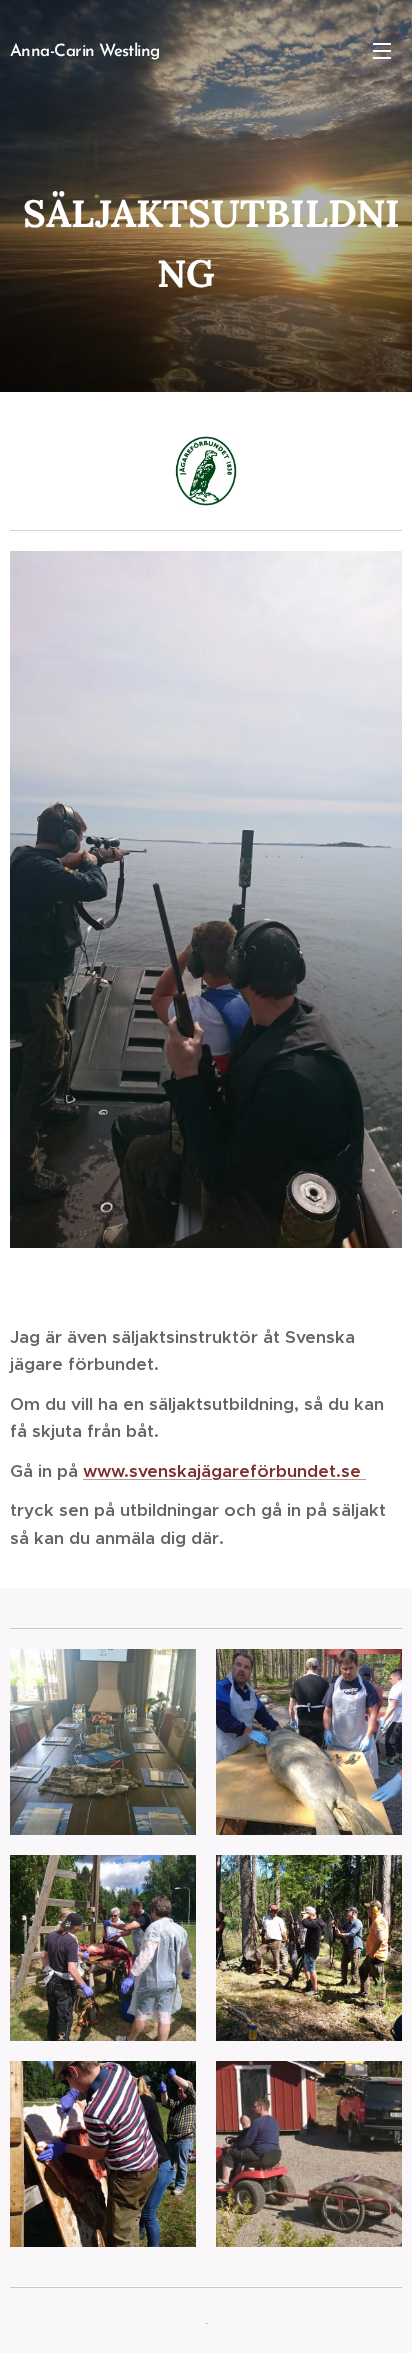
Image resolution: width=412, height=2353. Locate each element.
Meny (382, 50)
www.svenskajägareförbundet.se (224, 1471)
